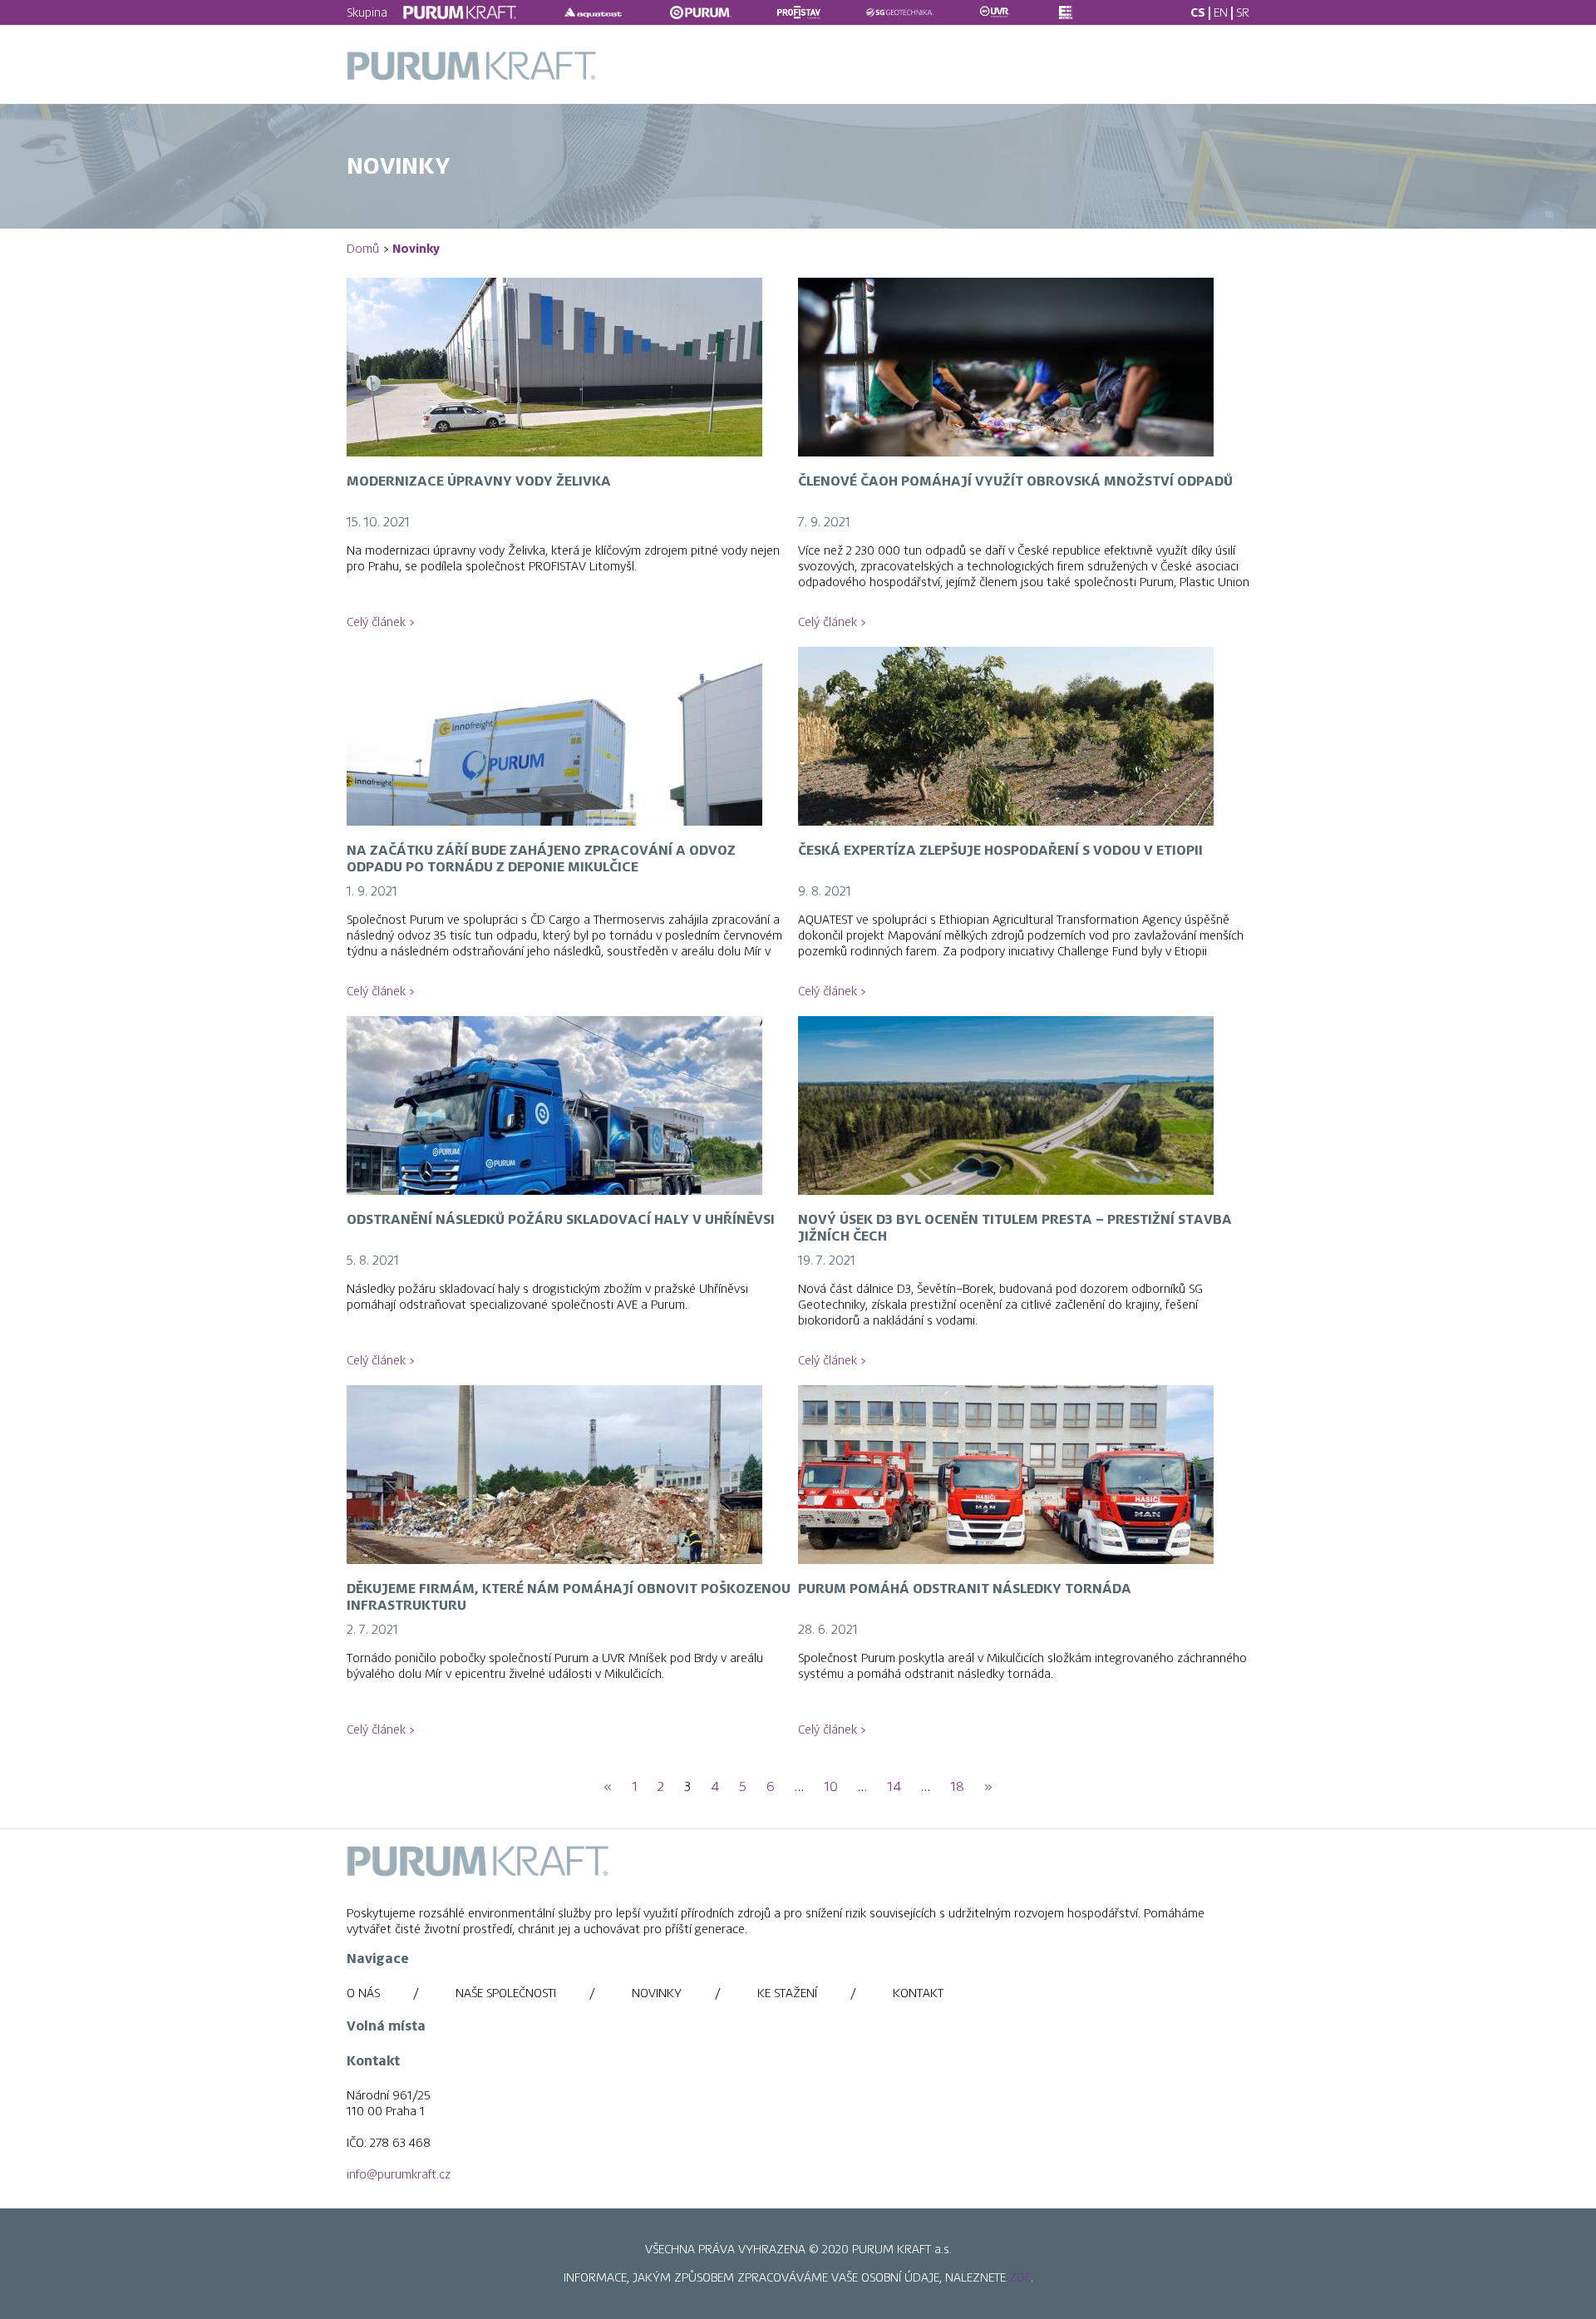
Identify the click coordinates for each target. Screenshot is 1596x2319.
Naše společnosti (506, 1993)
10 (831, 1787)
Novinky (657, 1993)
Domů (363, 249)
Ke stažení (787, 1993)
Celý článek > (380, 622)
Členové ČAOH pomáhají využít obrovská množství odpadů (1015, 481)
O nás (363, 1993)
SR (1243, 12)
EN (1221, 12)
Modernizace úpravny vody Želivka (479, 481)
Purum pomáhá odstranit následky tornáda (965, 1589)
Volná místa (386, 2026)
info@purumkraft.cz (399, 2174)
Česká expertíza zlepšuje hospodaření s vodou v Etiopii (1000, 851)
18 (957, 1787)
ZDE (1020, 2277)
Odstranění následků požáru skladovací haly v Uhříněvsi (561, 1220)
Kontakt (918, 1993)
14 (894, 1787)
